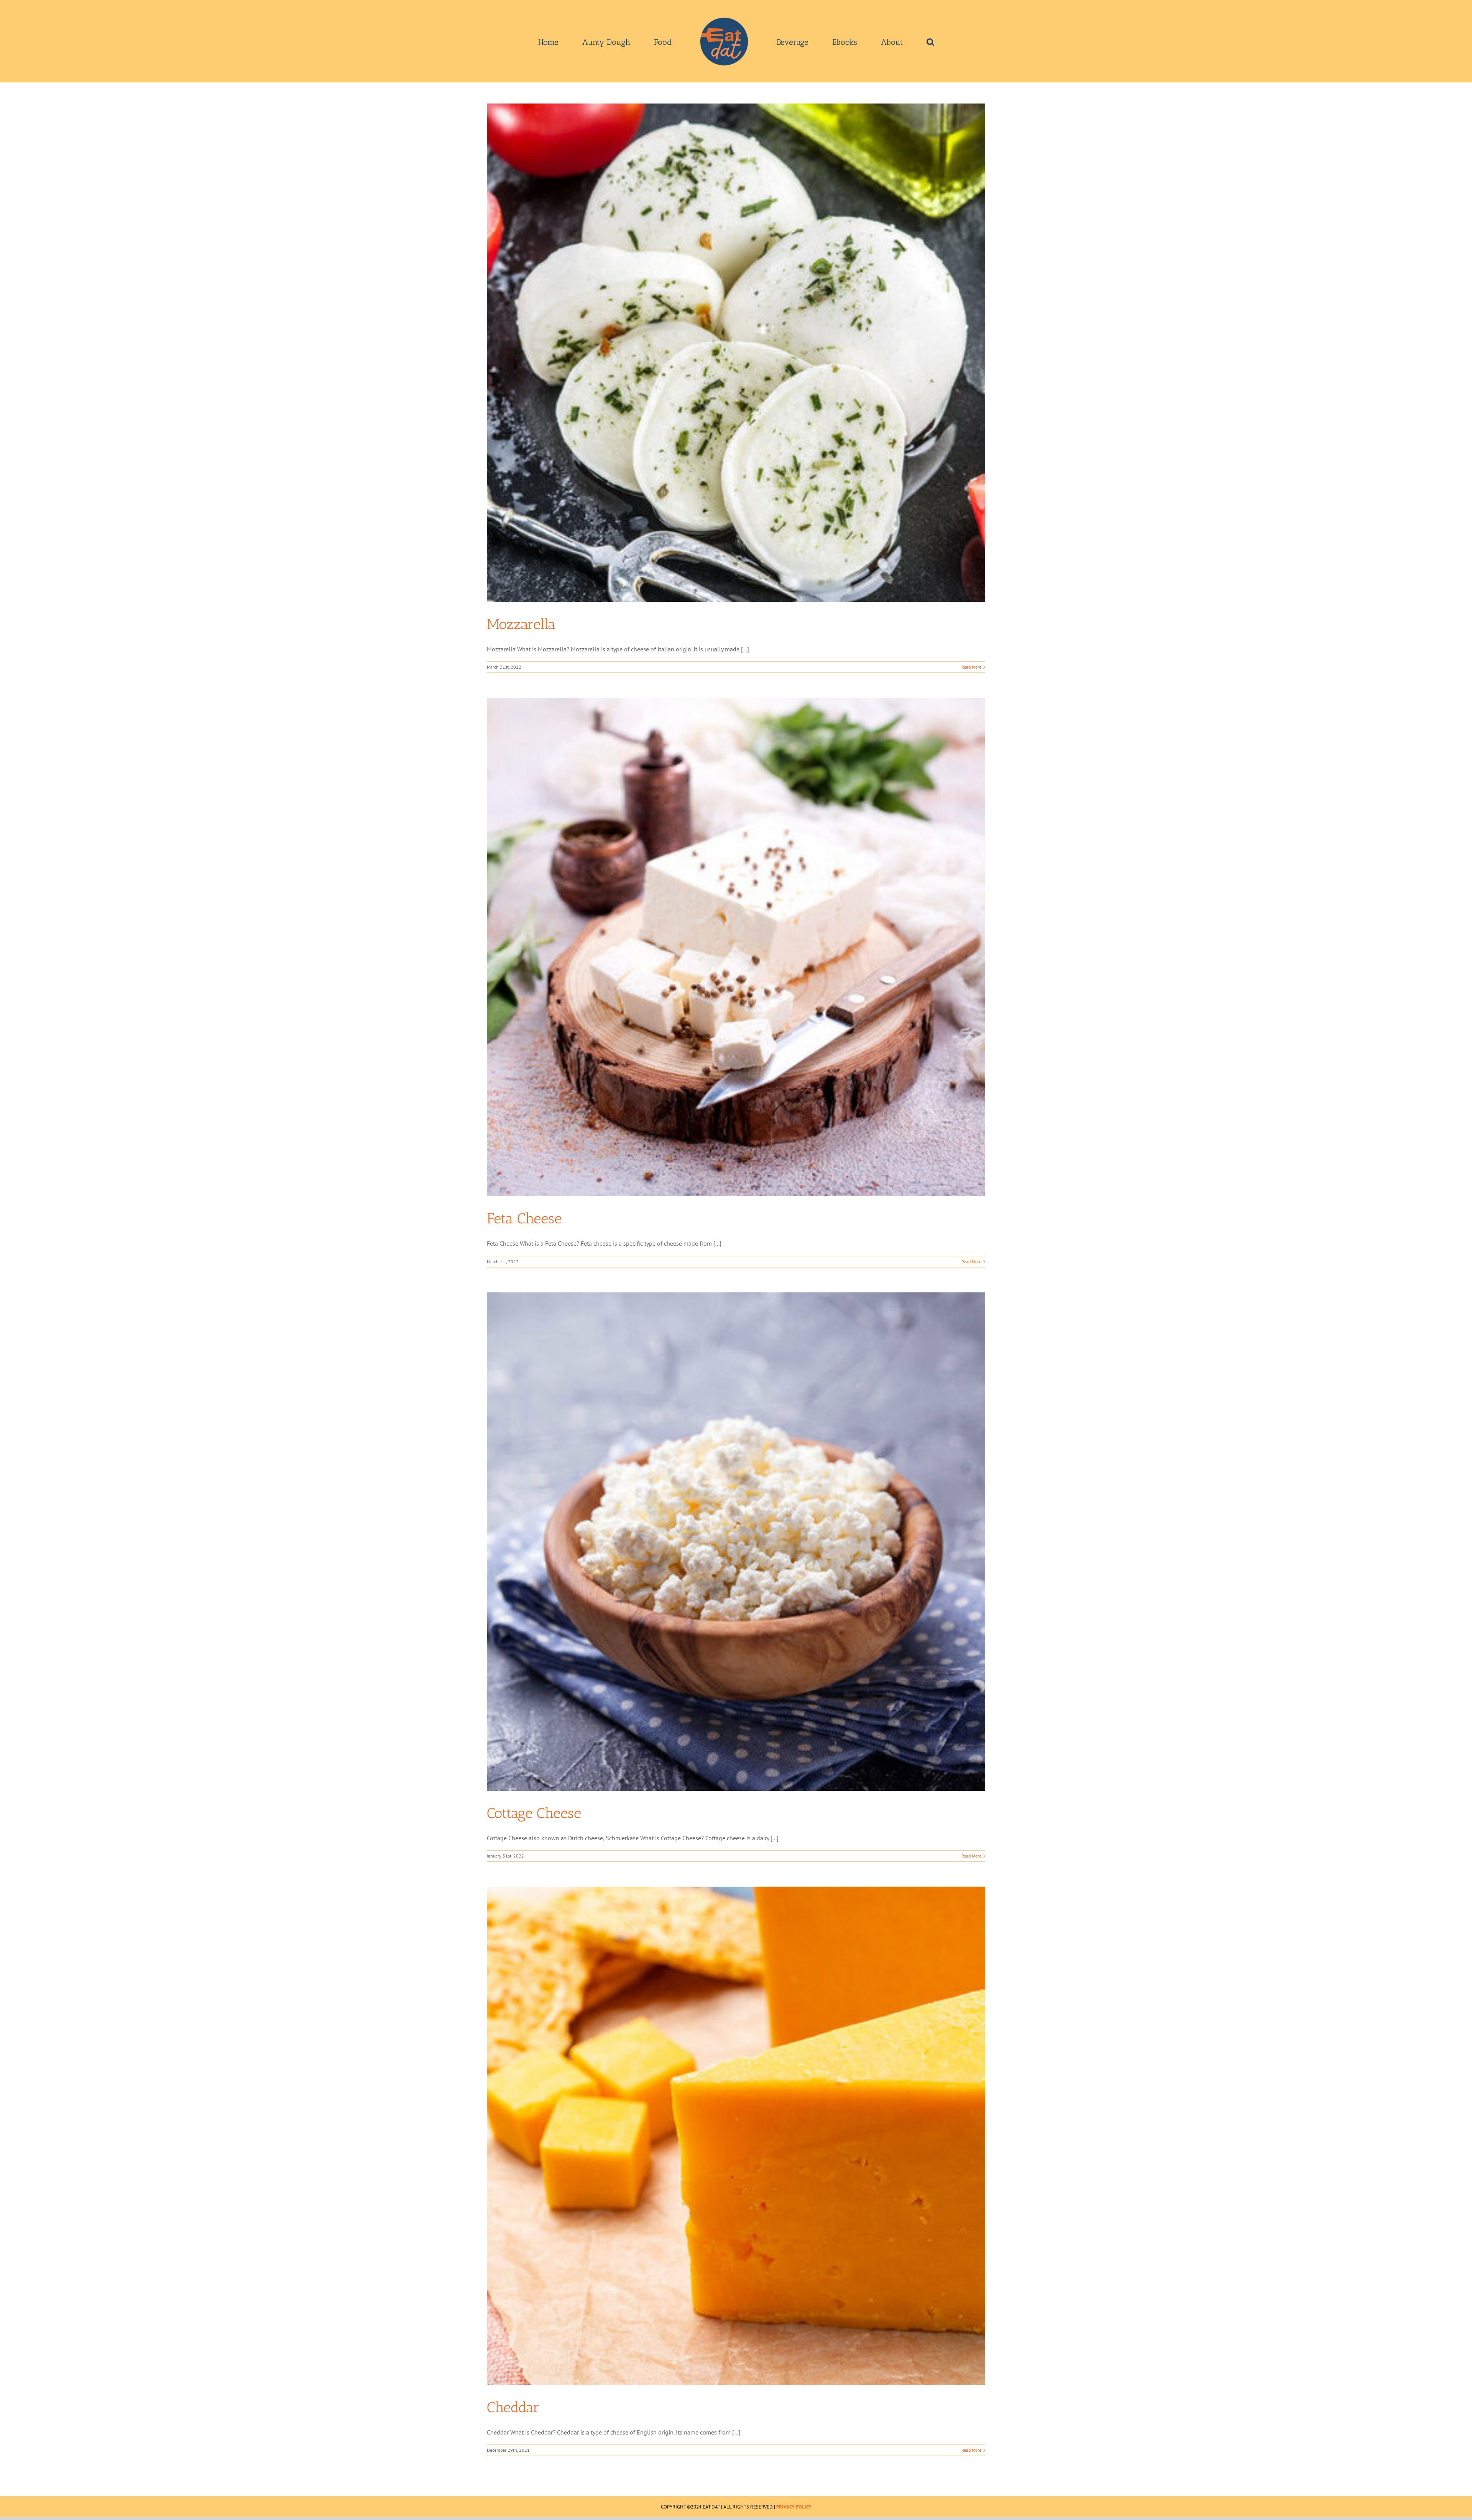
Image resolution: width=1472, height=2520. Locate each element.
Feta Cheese (524, 1218)
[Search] (876, 41)
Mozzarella (521, 624)
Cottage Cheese (534, 1813)
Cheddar (513, 2407)
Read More (971, 667)
